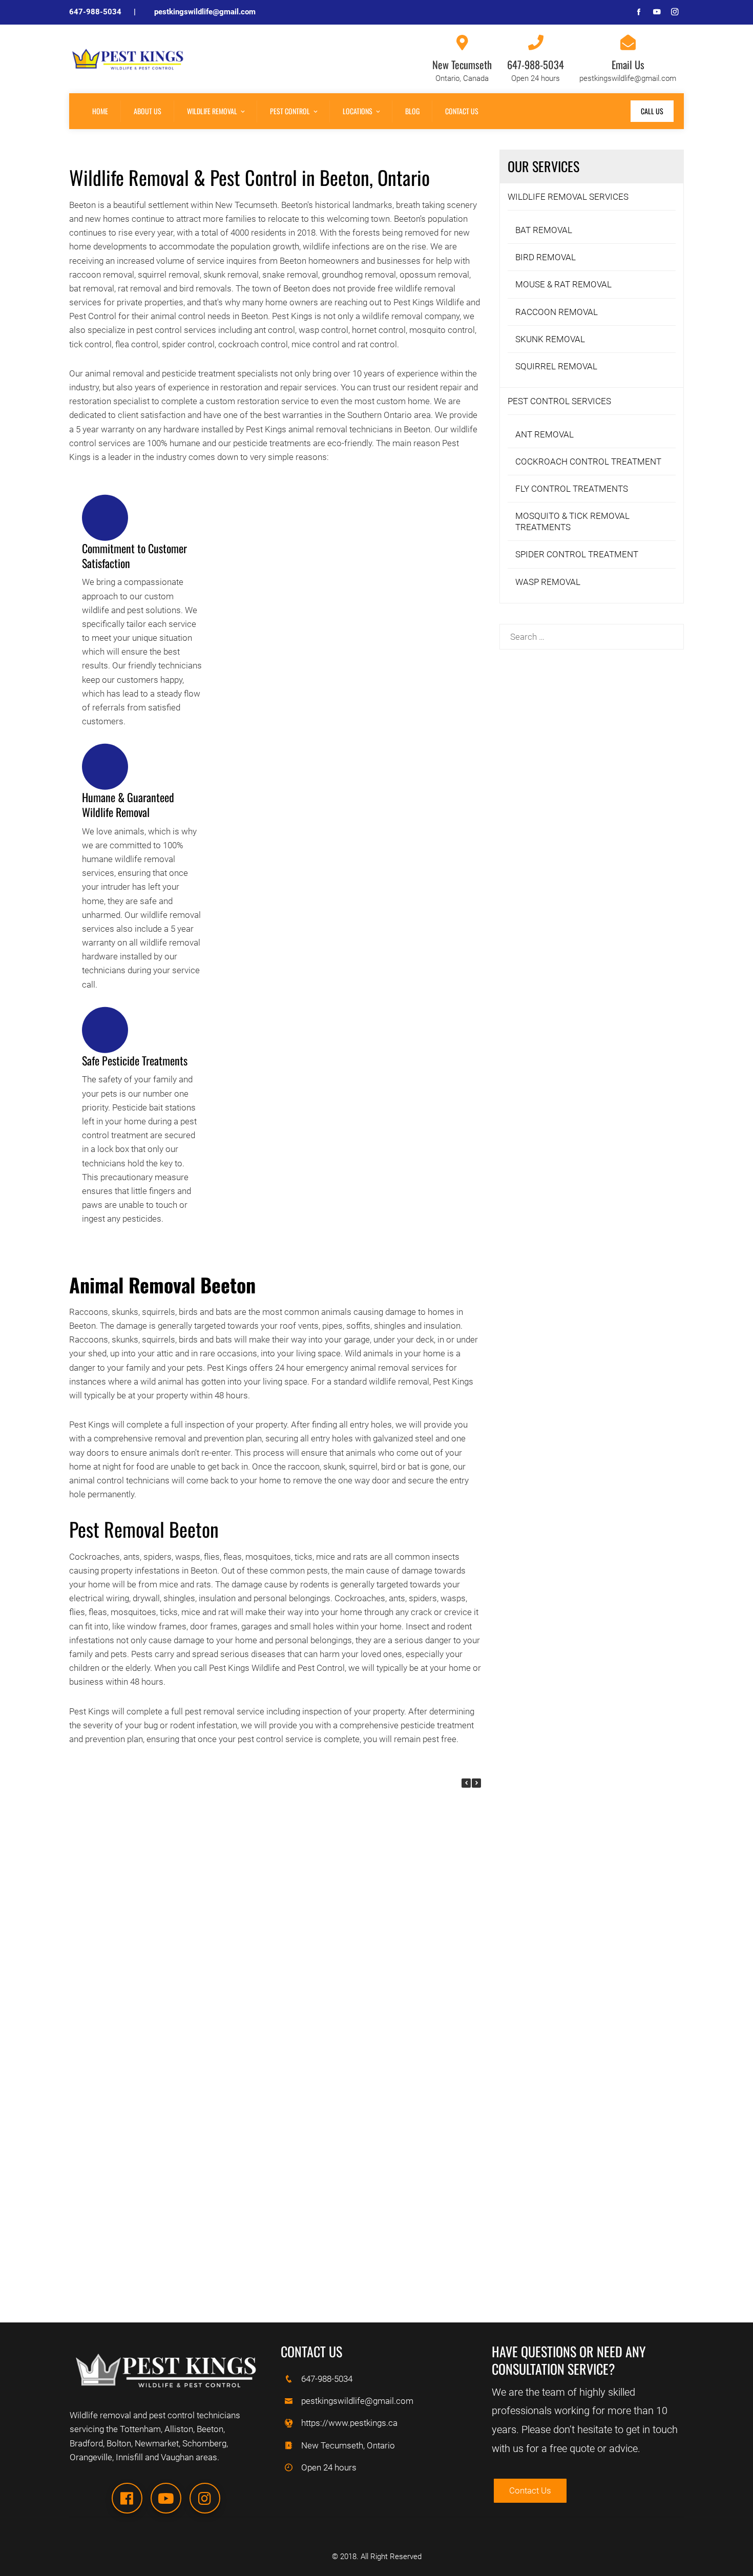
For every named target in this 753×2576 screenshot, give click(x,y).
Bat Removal (544, 230)
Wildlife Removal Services (568, 197)
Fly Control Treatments (572, 489)
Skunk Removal (550, 339)
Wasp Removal (548, 582)
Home (100, 111)
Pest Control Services (559, 401)
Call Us (652, 111)
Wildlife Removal (212, 111)
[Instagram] (205, 2498)
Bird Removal (546, 257)
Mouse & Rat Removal (563, 284)
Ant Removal (545, 434)
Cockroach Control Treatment (588, 462)
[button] (476, 1783)
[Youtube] (166, 2498)
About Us (148, 111)
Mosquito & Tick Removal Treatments (572, 521)
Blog (412, 111)
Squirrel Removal (556, 366)
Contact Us (462, 111)
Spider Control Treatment (577, 554)
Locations (358, 111)
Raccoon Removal (557, 312)
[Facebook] (127, 2498)
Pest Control (290, 111)
